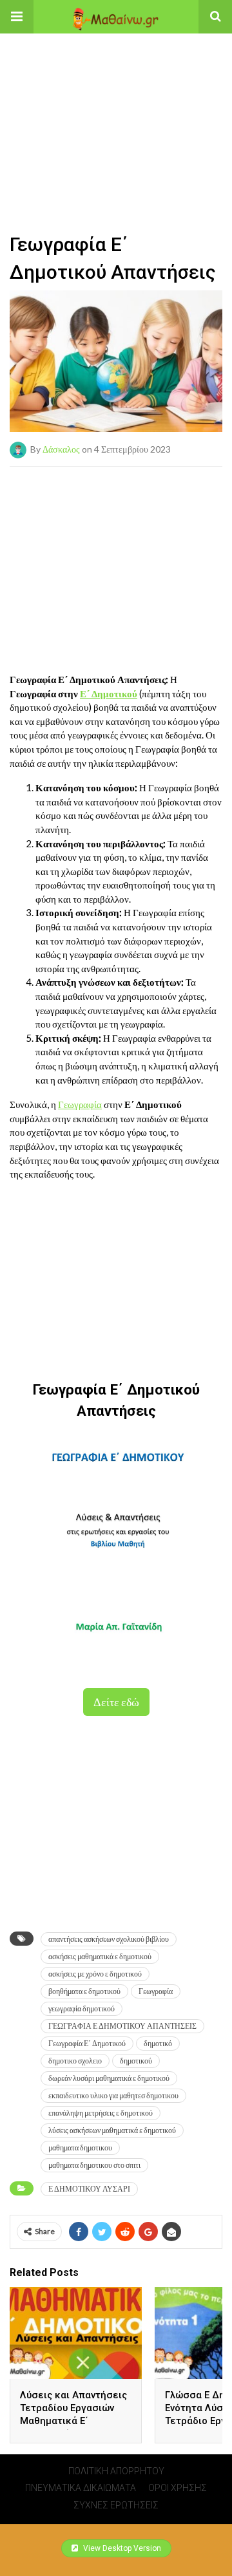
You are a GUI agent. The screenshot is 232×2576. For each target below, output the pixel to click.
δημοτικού (136, 2061)
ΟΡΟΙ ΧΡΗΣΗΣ (178, 2488)
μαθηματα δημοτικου (80, 2148)
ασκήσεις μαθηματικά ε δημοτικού (100, 1956)
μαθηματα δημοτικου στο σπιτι (94, 2165)
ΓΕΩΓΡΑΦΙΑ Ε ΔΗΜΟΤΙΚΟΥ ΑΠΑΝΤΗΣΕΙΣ (122, 2026)
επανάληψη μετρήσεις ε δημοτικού (101, 2113)
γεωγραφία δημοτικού (82, 2008)
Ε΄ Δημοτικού (109, 693)
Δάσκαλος (61, 449)
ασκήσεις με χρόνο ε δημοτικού (95, 1974)
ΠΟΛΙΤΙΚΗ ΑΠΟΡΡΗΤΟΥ (116, 2471)
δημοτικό (158, 2043)
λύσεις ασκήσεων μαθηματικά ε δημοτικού (112, 2130)
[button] (17, 17)
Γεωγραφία (80, 1104)
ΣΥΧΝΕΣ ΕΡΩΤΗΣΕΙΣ (116, 2505)
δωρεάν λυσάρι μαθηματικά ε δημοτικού (109, 2078)
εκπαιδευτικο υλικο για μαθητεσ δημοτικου (113, 2095)
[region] (116, 114)
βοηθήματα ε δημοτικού (84, 1991)
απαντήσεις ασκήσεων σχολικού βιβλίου (109, 1939)
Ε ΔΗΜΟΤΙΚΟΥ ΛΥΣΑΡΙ (89, 2189)
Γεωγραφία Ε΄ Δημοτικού (87, 2043)
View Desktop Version (121, 2548)
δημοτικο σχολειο (75, 2061)
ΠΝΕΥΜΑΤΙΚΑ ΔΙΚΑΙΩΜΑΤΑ (81, 2488)
